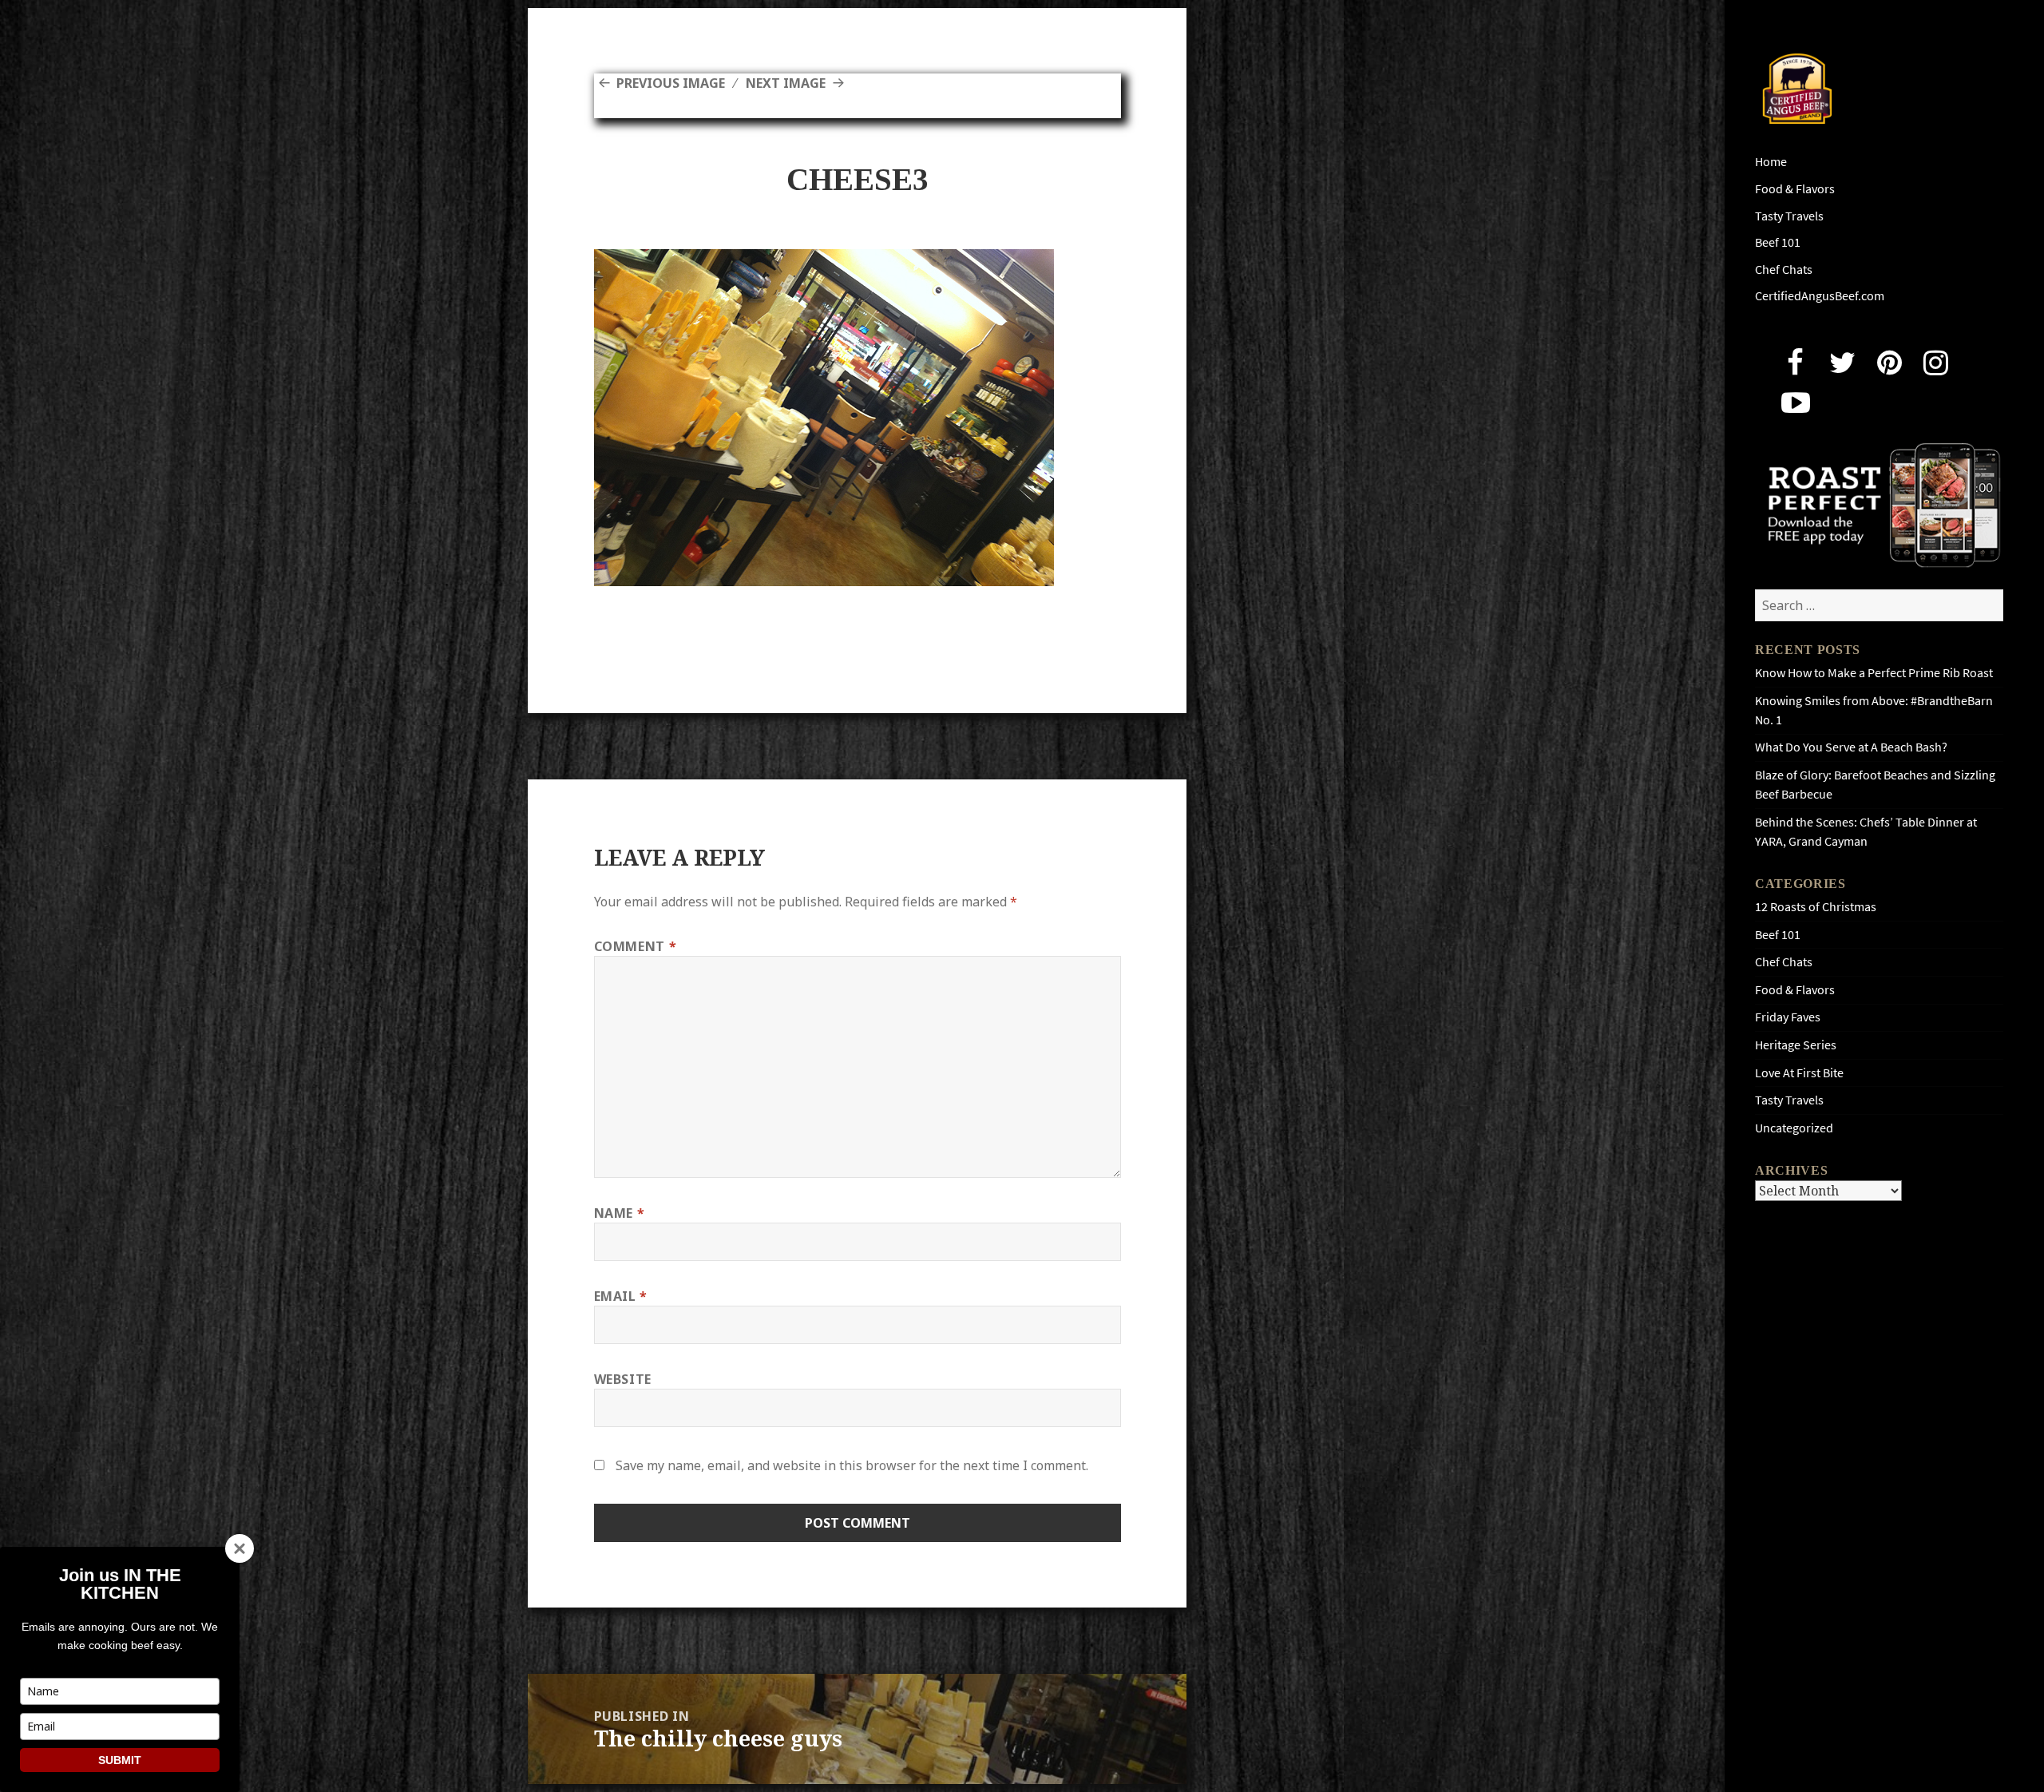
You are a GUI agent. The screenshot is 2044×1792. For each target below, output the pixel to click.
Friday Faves (1788, 1017)
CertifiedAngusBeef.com (1820, 296)
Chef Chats (1784, 270)
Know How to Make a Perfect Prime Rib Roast (1874, 673)
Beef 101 (1778, 242)
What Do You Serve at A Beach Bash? (1851, 747)
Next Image (786, 83)
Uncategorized (1794, 1128)
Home (1771, 162)
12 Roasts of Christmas (1816, 907)
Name (620, 1213)
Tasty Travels (1789, 216)
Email (621, 1296)
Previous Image (671, 83)
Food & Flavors (1795, 189)
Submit (120, 1760)
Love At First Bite (1799, 1073)
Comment (636, 946)
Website (623, 1379)
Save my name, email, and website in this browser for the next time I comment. (852, 1465)
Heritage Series (1796, 1045)
